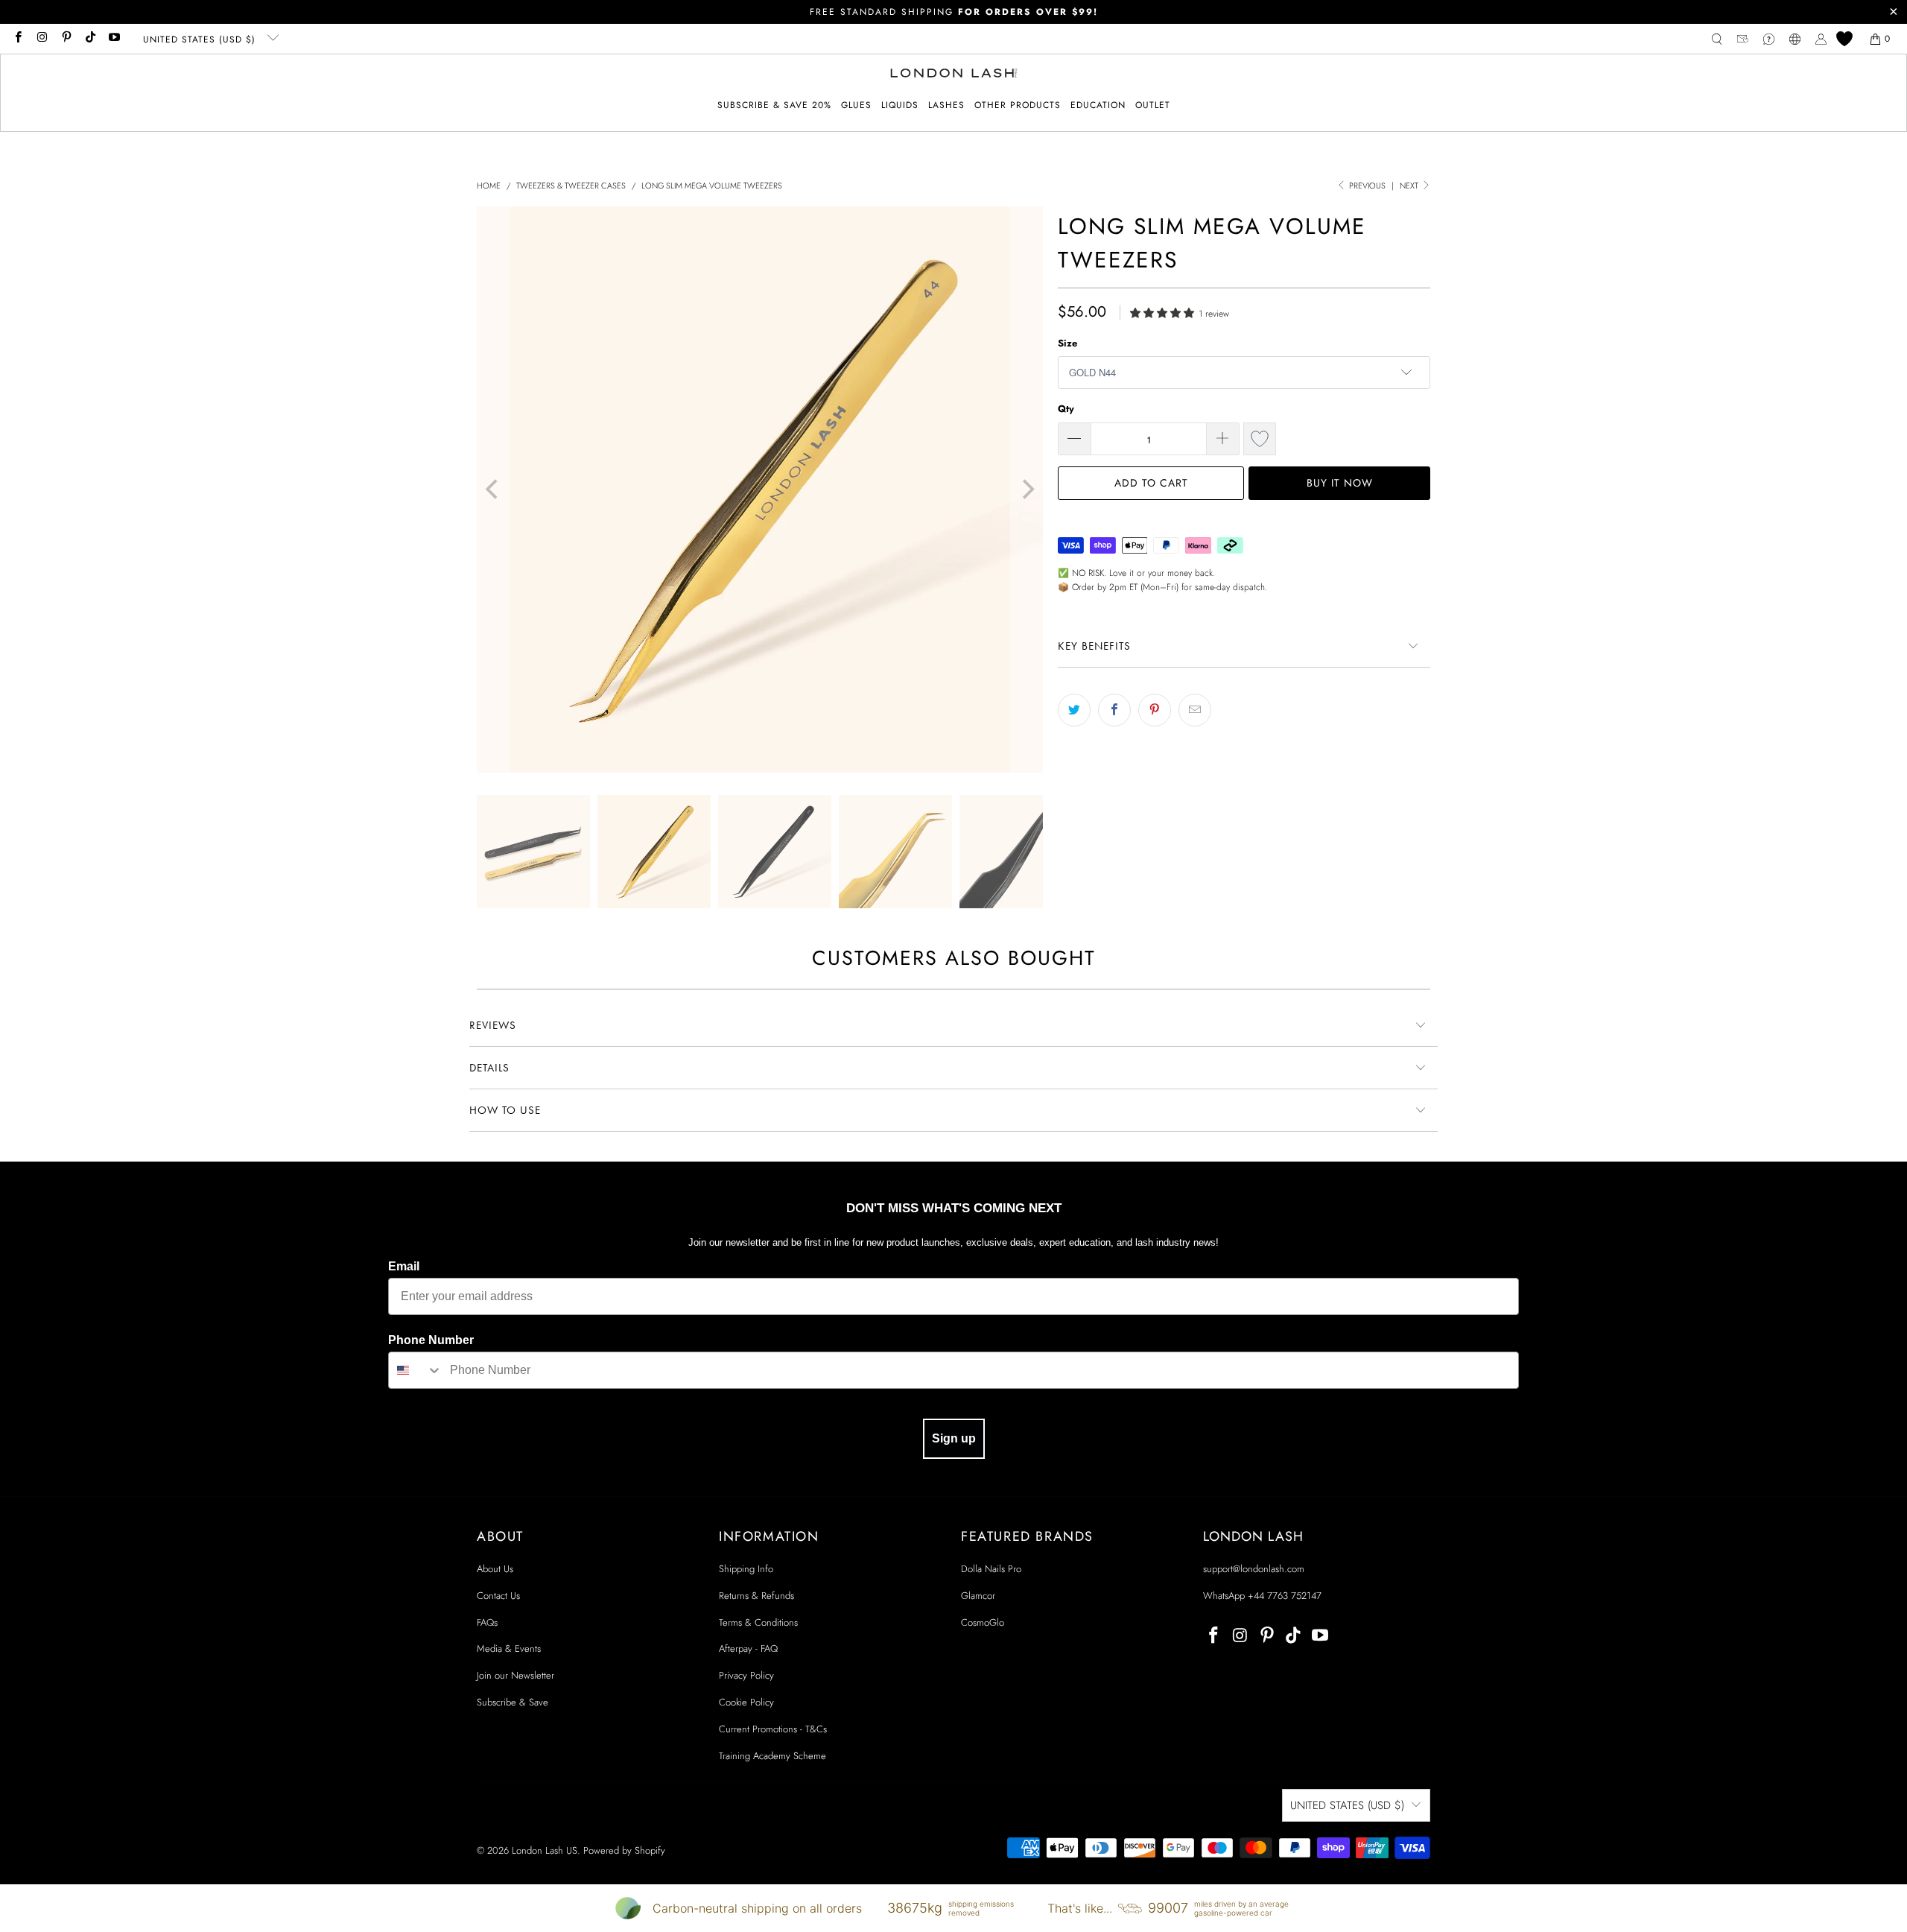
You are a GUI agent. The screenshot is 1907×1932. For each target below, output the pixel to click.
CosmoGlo (983, 1622)
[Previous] (493, 490)
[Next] (1027, 490)
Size (1067, 343)
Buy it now (1340, 483)
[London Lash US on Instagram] (41, 39)
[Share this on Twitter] (1074, 710)
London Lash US (545, 1850)
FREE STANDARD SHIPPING (954, 12)
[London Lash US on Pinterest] (66, 39)
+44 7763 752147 (1285, 1596)
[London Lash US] (954, 75)
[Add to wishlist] (1260, 439)
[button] (856, 105)
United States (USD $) (201, 39)
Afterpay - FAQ (748, 1648)
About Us (495, 1569)
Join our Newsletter (515, 1675)
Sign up (954, 1438)
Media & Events (509, 1648)
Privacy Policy (746, 1675)
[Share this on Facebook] (1114, 710)
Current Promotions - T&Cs (773, 1729)
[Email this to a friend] (1195, 710)
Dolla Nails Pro (991, 1569)
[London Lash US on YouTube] (114, 39)
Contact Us (498, 1596)
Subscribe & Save (513, 1702)
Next (1410, 186)
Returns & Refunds (756, 1596)
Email (404, 1266)
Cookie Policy (746, 1702)
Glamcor (978, 1596)
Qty (1066, 409)
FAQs (487, 1622)
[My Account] (1821, 39)
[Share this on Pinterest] (1155, 710)
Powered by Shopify (624, 1850)
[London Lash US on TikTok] (90, 39)
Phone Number (431, 1340)
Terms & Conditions (758, 1622)
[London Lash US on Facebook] (18, 39)
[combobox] (416, 1370)
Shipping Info (746, 1569)
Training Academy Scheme (772, 1756)
